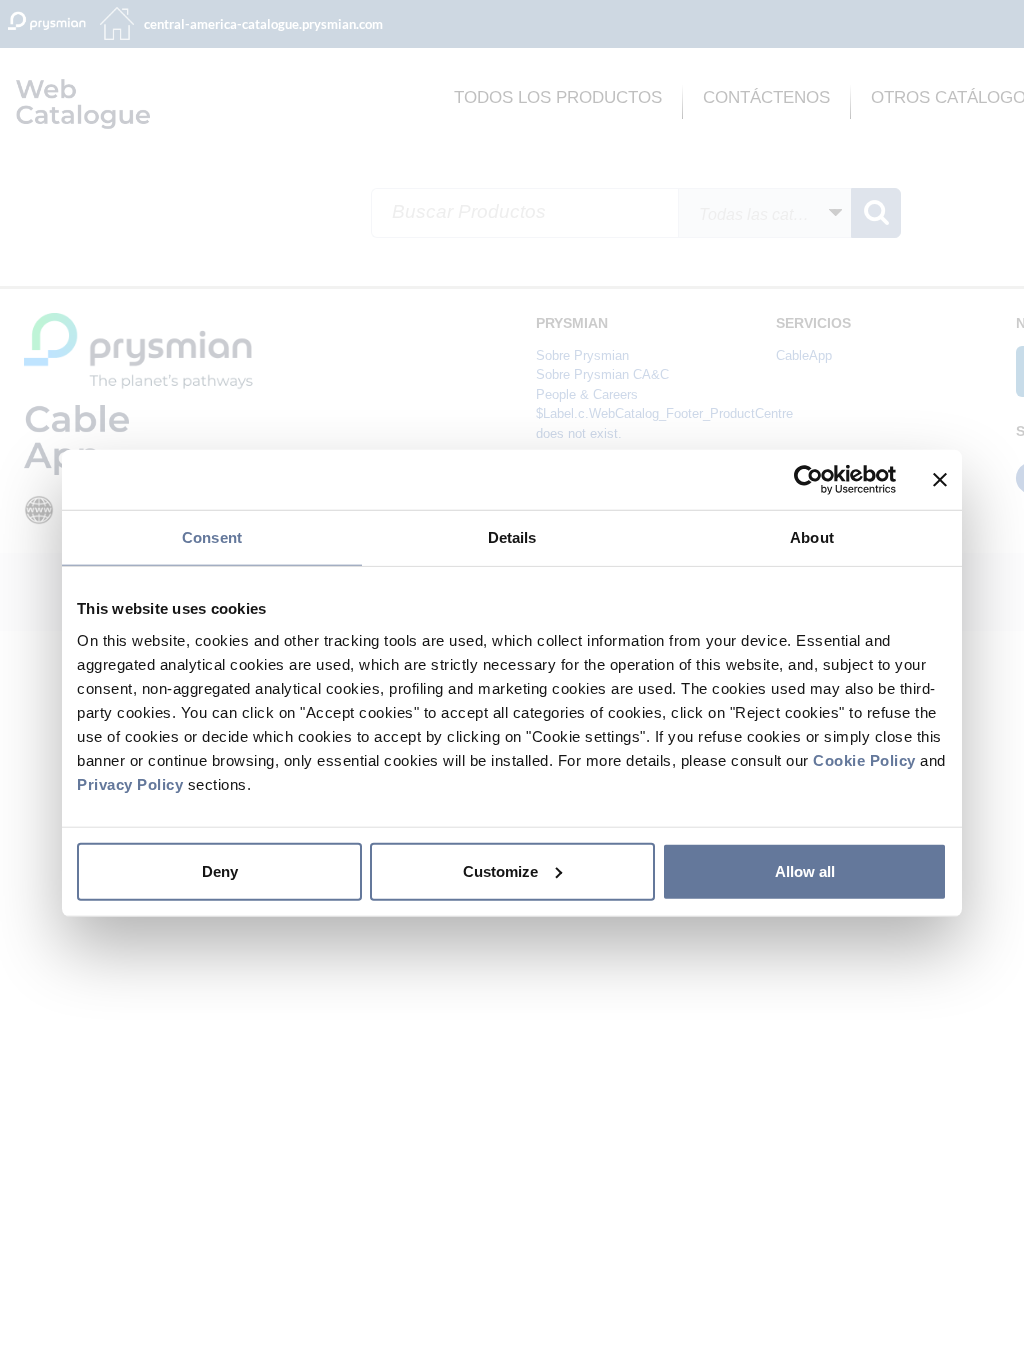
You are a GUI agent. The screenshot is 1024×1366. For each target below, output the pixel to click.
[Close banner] (940, 480)
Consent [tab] (212, 537)
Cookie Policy (864, 759)
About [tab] (812, 537)
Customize (500, 870)
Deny (220, 870)
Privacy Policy (130, 783)
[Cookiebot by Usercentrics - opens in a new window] (808, 480)
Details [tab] (512, 537)
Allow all (805, 870)
